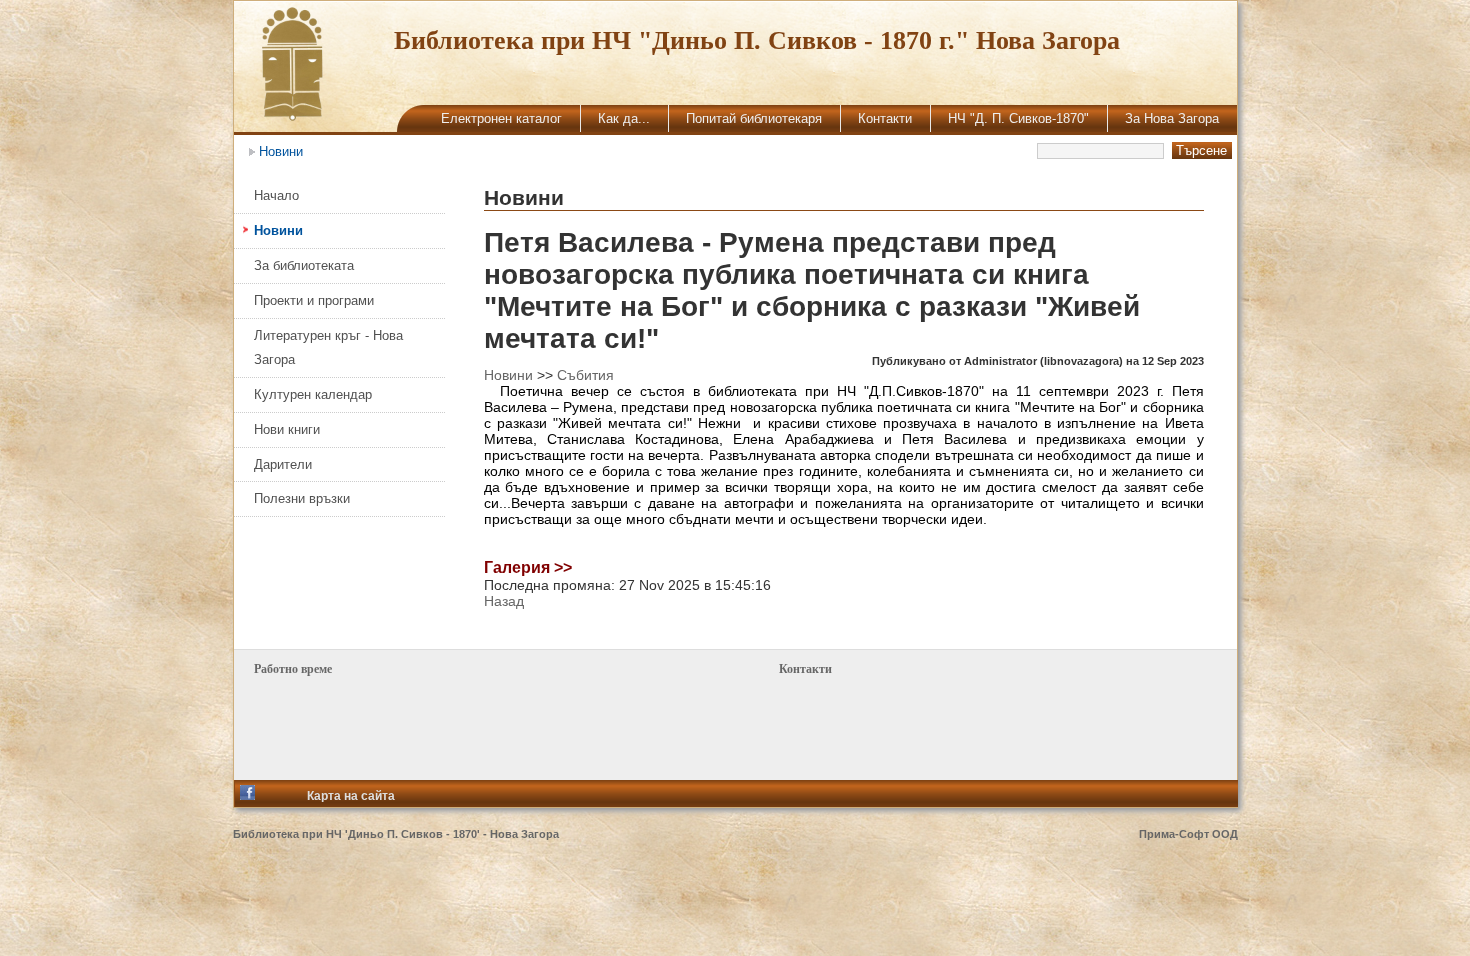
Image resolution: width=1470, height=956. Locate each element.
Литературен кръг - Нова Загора (328, 347)
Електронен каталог (501, 118)
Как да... (624, 118)
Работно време (293, 669)
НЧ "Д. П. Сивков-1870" (1018, 118)
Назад (504, 601)
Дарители (283, 464)
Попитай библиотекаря (754, 118)
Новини (281, 151)
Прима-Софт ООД (1188, 834)
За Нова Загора (1172, 118)
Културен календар (313, 394)
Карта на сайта (351, 796)
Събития (585, 375)
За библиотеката (304, 265)
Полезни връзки (302, 498)
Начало (276, 195)
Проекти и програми (314, 300)
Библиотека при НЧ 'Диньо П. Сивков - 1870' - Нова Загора (396, 834)
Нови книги (287, 429)
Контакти (885, 118)
